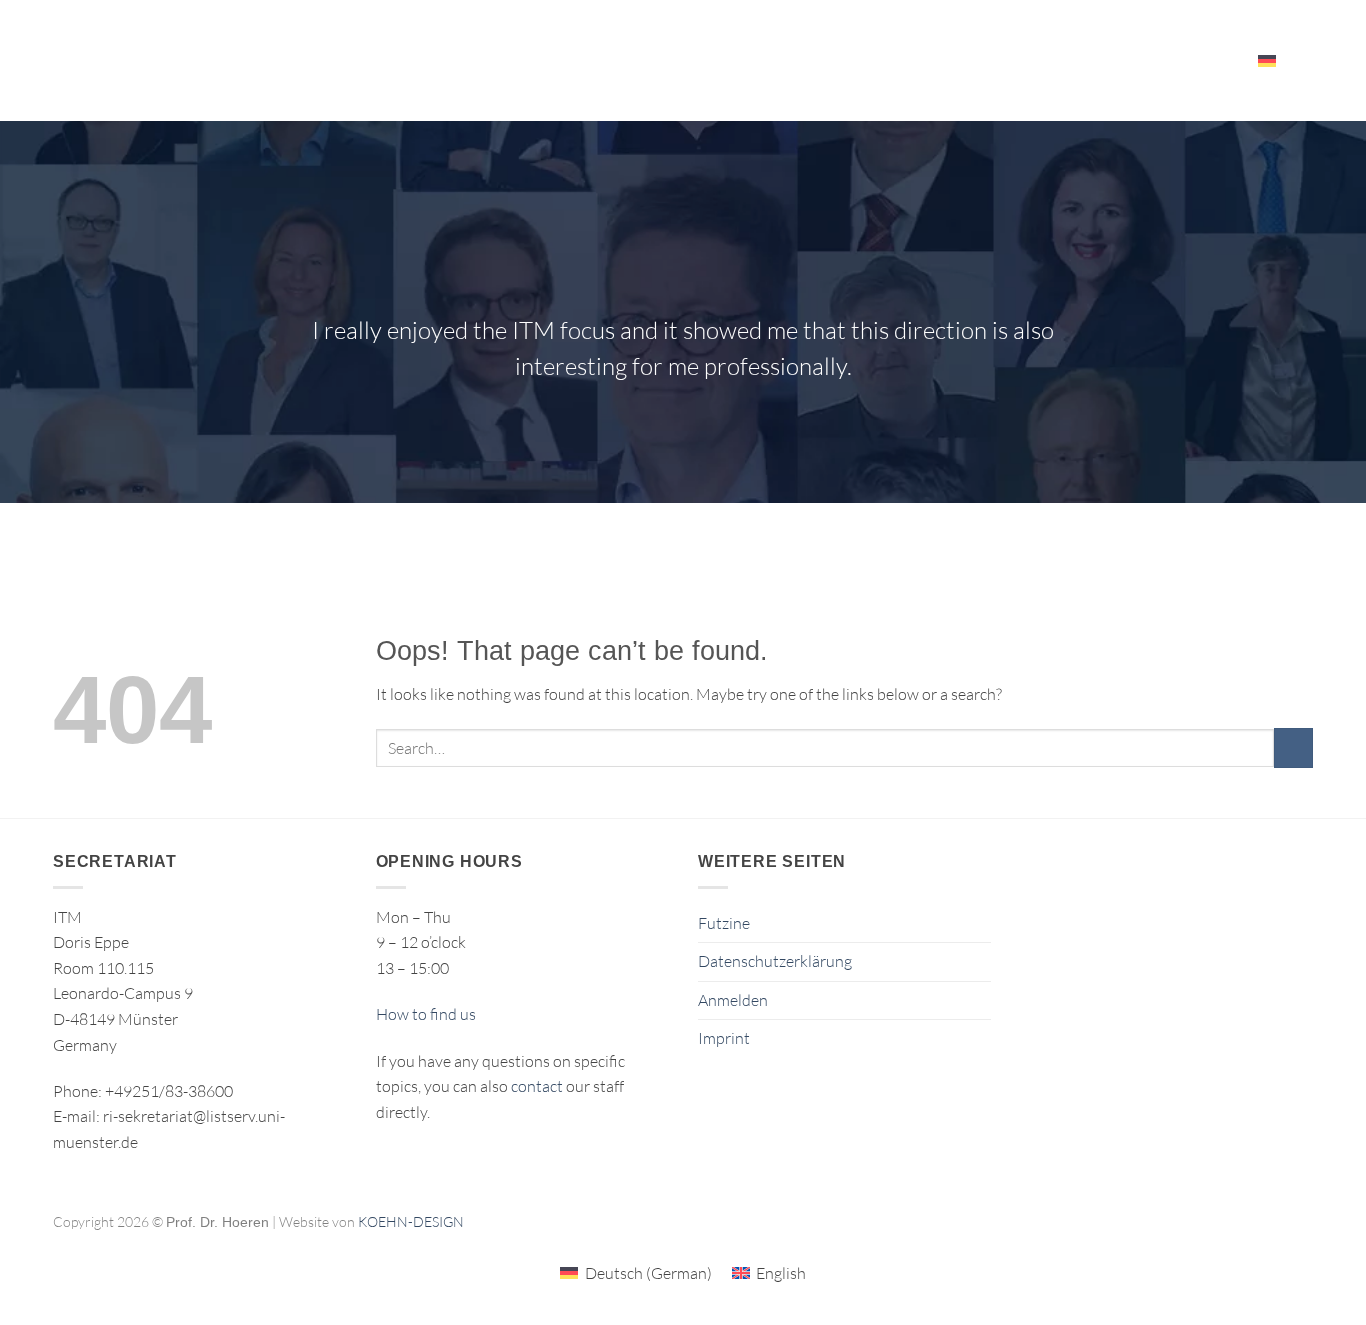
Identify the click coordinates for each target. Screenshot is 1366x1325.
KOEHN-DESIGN (411, 1221)
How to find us (426, 1014)
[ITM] (205, 61)
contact (537, 1086)
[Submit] (1293, 747)
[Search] (1305, 60)
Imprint (724, 1038)
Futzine (724, 923)
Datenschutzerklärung (775, 961)
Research (588, 60)
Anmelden (733, 1000)
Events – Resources (1036, 60)
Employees (1182, 60)
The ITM (915, 60)
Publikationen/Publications (762, 60)
